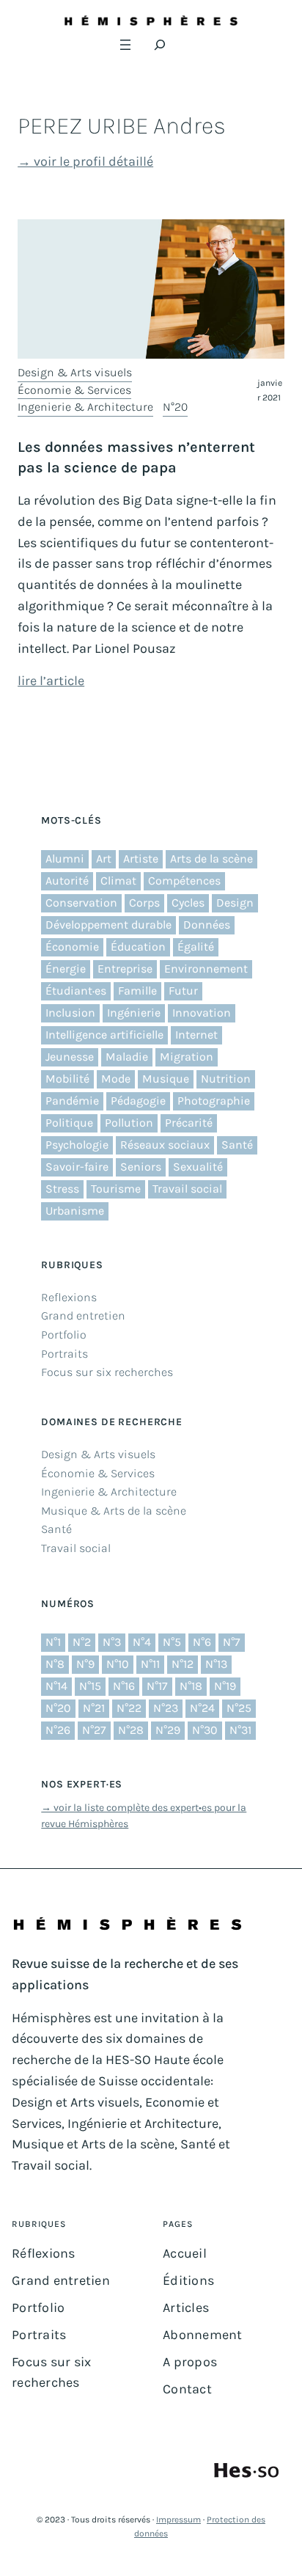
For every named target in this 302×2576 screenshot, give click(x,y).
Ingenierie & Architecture (85, 407)
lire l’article (51, 681)
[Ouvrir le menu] (125, 45)
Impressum (178, 2520)
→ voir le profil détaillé (85, 161)
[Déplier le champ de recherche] (160, 44)
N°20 (175, 407)
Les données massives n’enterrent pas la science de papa (136, 457)
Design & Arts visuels (75, 372)
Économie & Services (74, 390)
